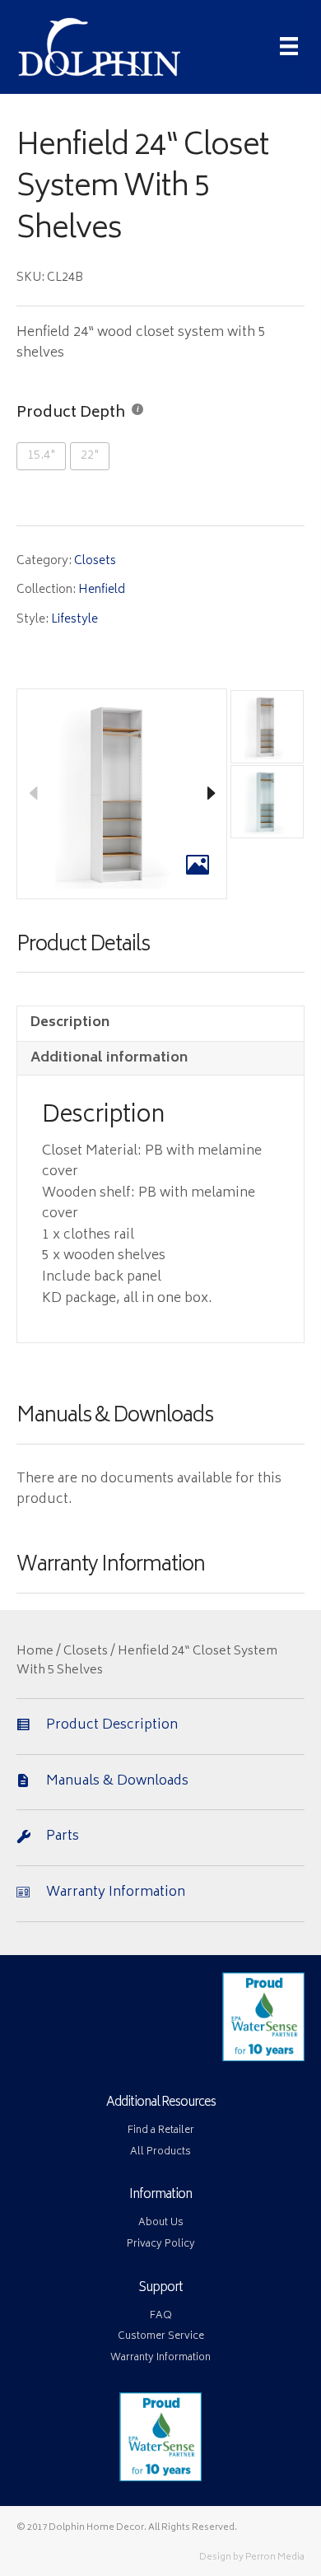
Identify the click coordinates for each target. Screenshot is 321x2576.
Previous (33, 794)
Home (35, 1652)
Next (211, 794)
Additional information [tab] (109, 1058)
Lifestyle (74, 620)
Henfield (102, 590)
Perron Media (275, 2557)
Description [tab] (70, 1023)
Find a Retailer (161, 2131)
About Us (161, 2223)
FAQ (161, 2316)
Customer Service (161, 2337)
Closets (95, 561)
